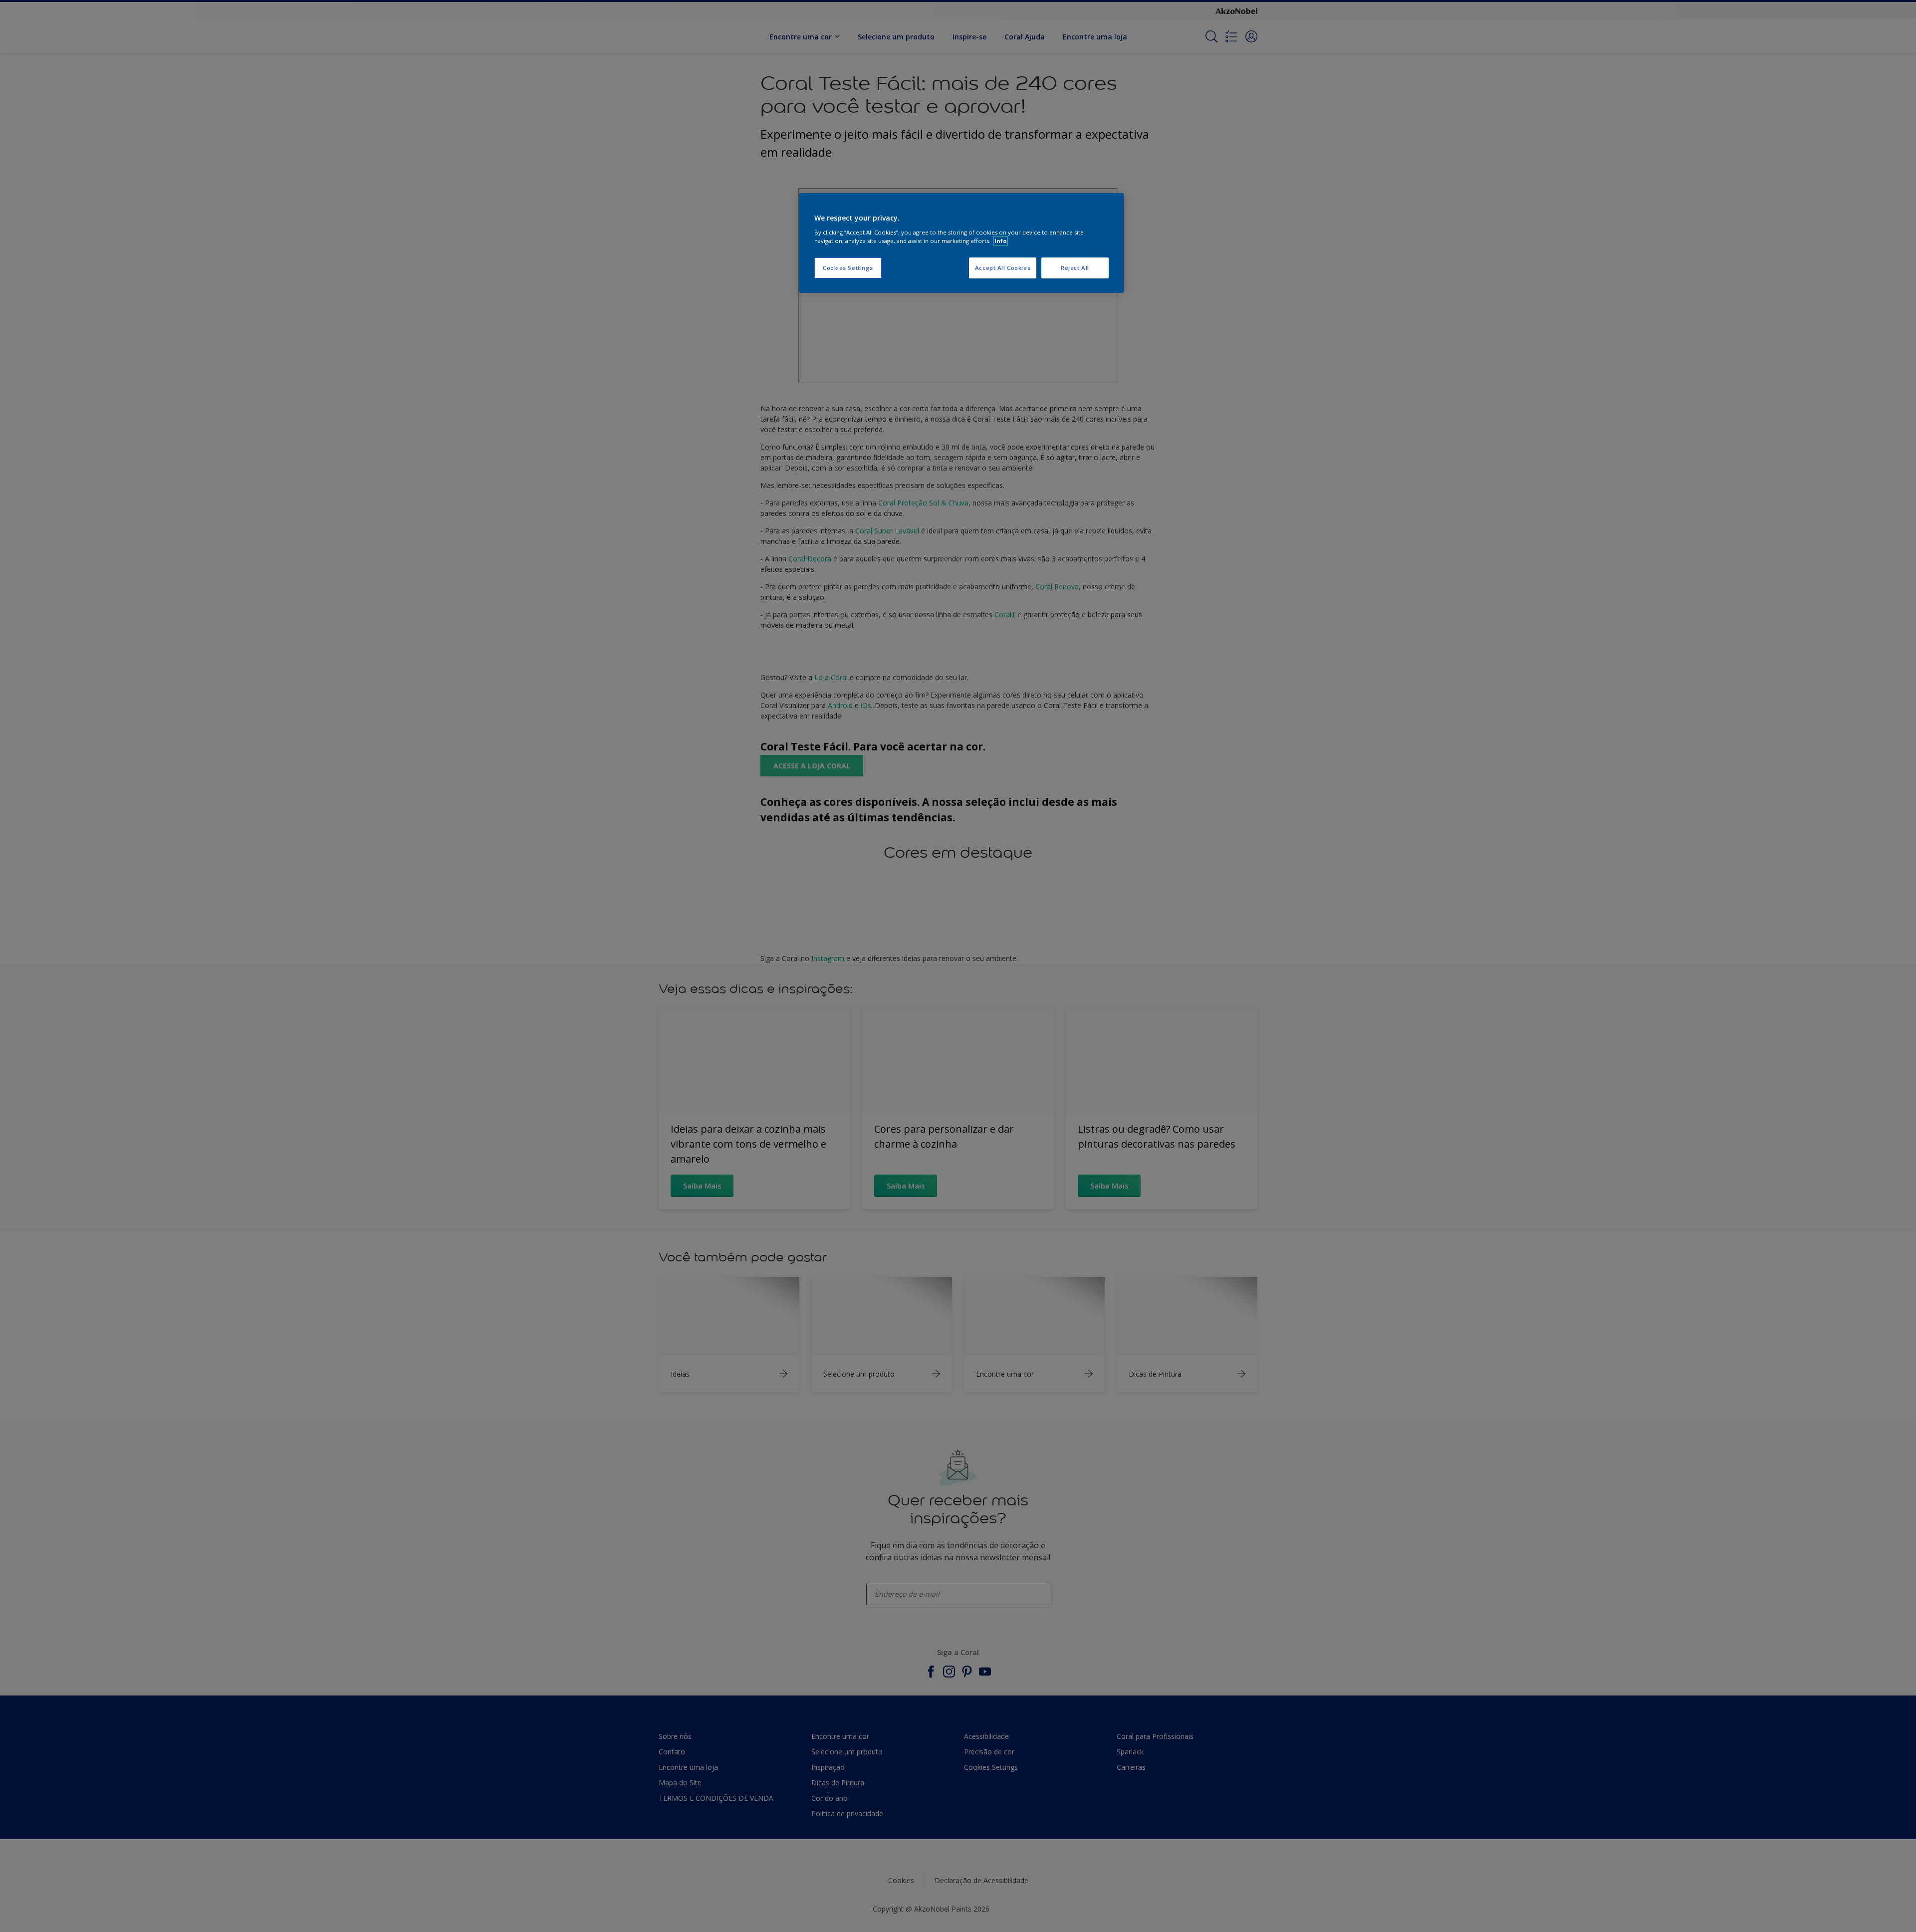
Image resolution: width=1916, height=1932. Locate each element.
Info (1001, 241)
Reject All (1075, 268)
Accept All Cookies (1003, 268)
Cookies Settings (848, 268)
